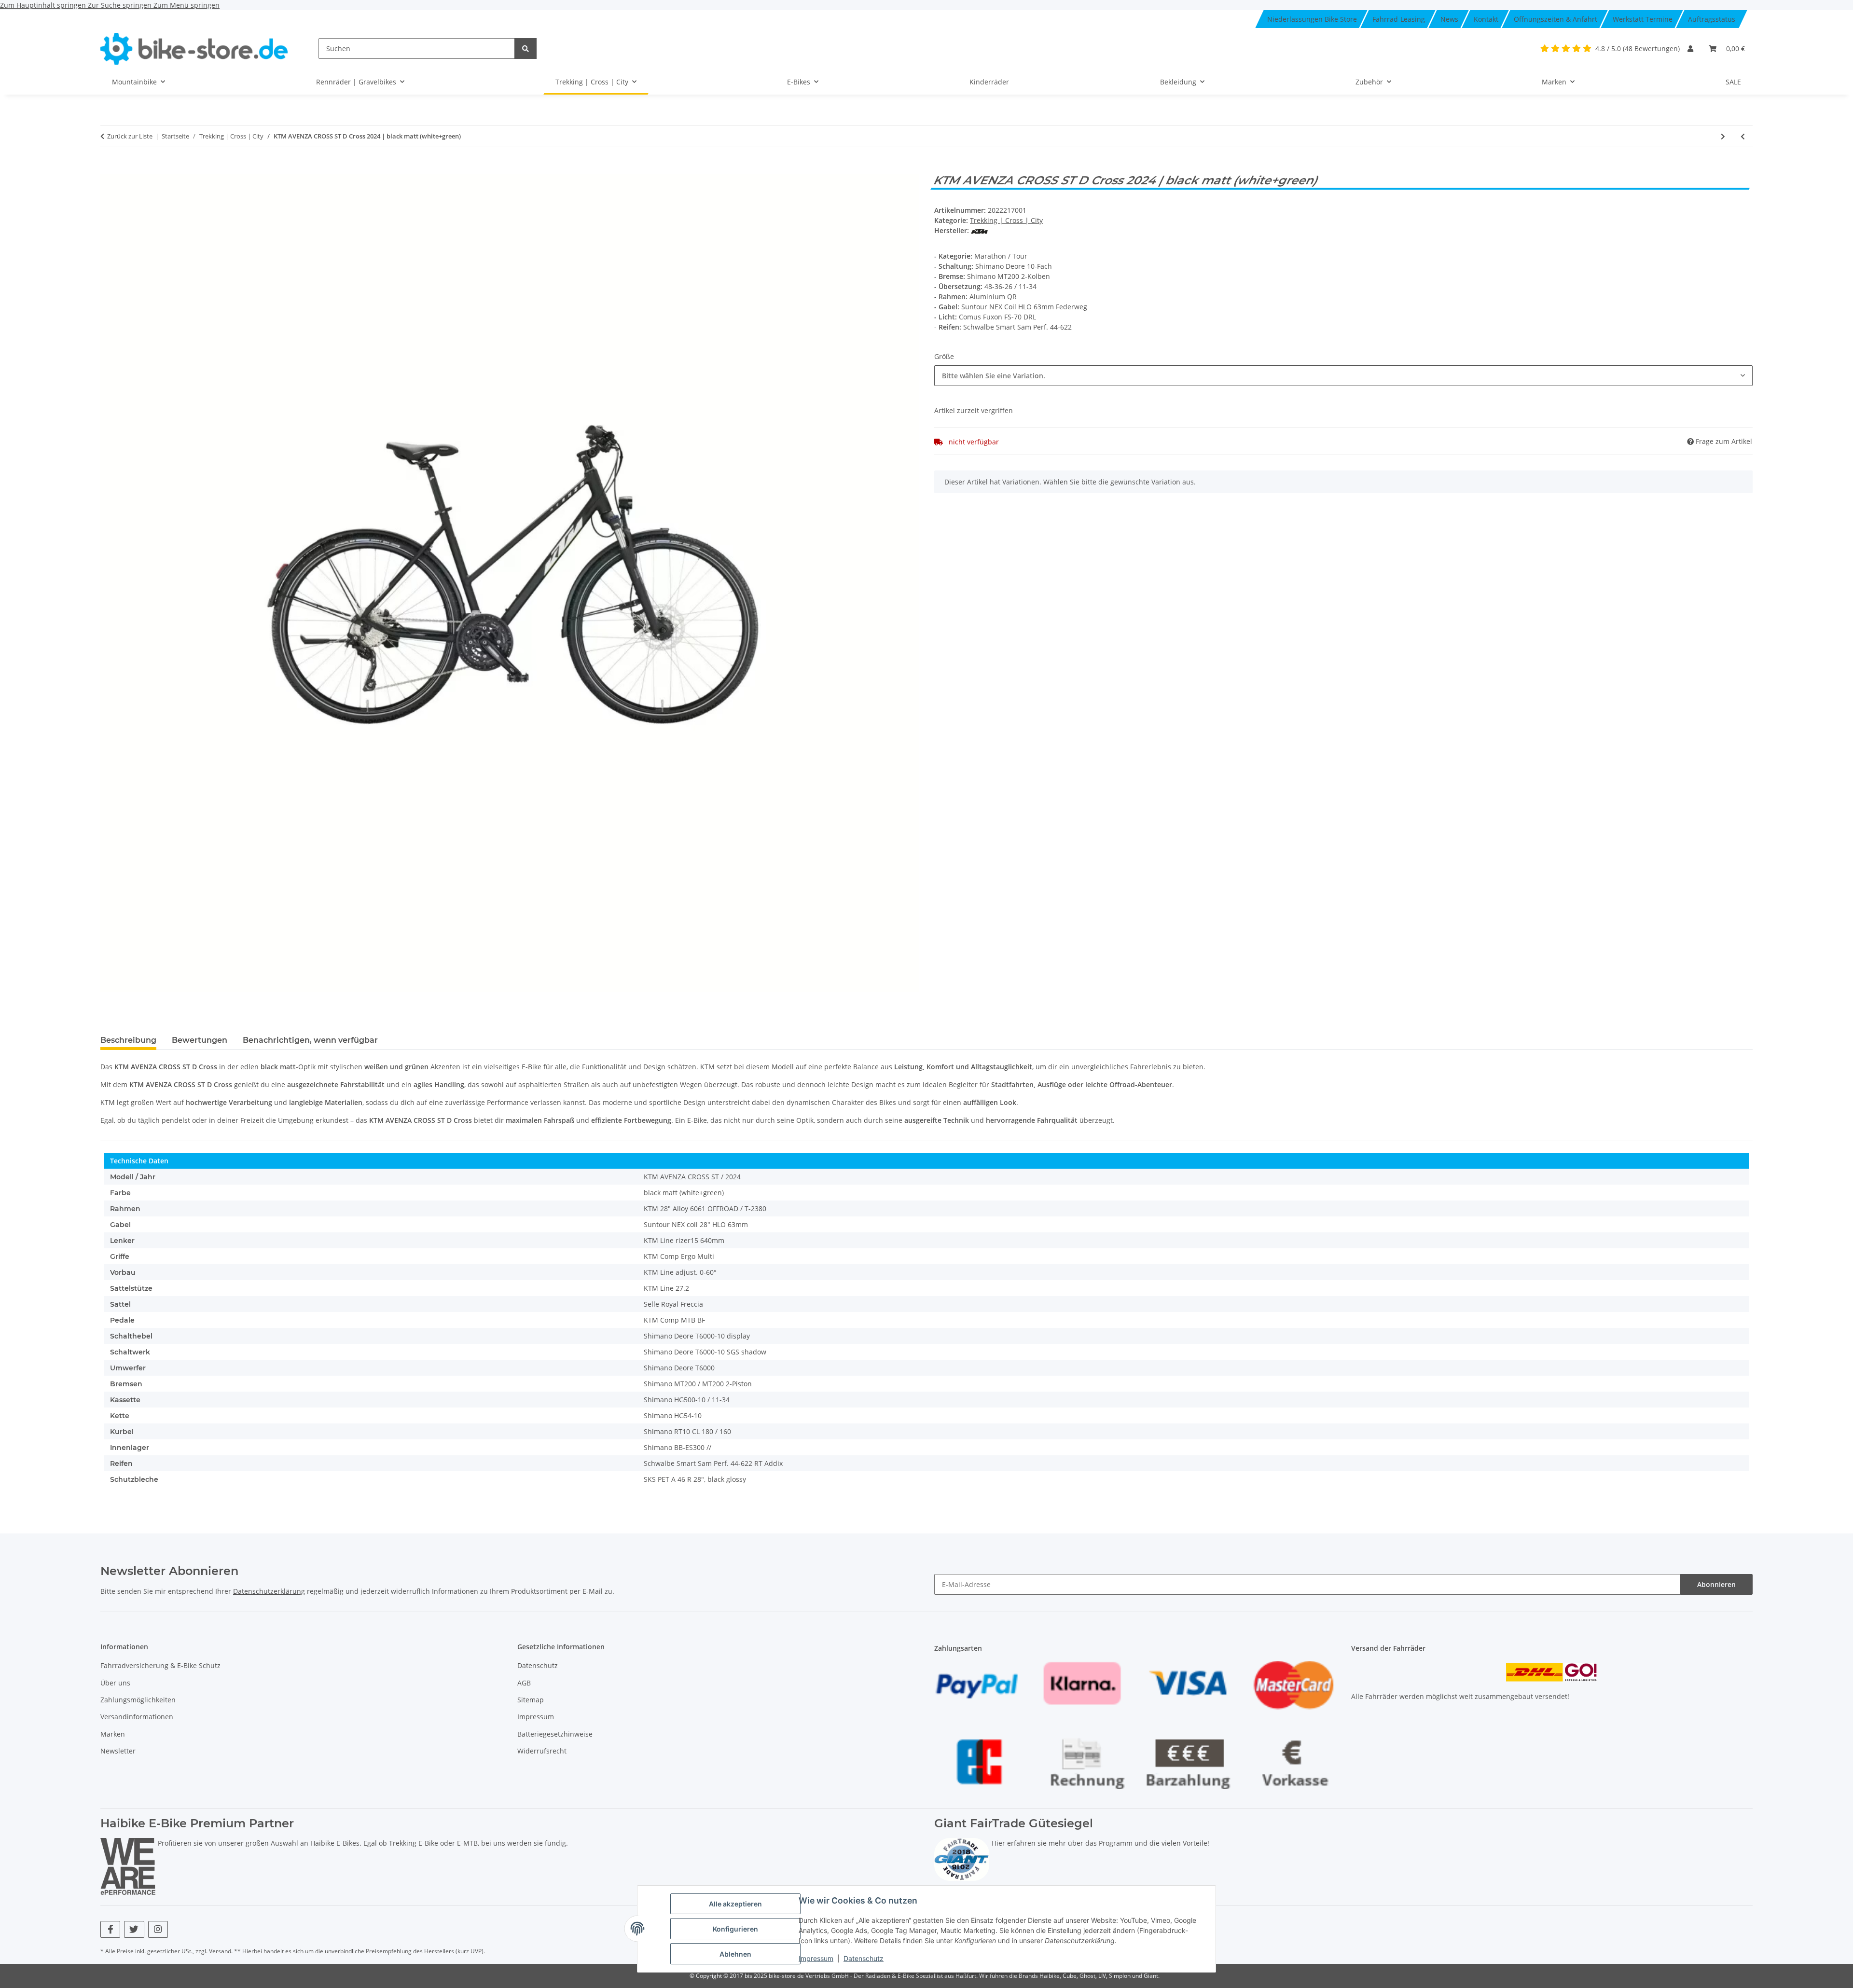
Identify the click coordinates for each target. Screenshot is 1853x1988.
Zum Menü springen (187, 5)
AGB (524, 1683)
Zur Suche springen (121, 5)
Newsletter (118, 1751)
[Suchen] (525, 48)
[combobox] (1343, 376)
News (1449, 19)
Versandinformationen (137, 1717)
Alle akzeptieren (735, 1904)
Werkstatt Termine (1643, 19)
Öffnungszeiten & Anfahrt (1556, 19)
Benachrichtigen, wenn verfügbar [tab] (310, 1040)
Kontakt (1486, 19)
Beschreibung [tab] (128, 1040)
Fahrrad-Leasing (1399, 19)
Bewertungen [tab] (200, 1040)
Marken (113, 1734)
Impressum (816, 1958)
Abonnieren (1716, 1584)
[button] (1690, 48)
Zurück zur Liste (130, 136)
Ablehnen (735, 1954)
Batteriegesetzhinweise (555, 1734)
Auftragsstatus (1712, 19)
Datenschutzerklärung (269, 1591)
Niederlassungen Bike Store (1312, 19)
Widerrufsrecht (542, 1751)
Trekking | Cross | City (1006, 220)
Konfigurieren (735, 1929)
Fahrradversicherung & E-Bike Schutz (160, 1665)
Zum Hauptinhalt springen (44, 5)
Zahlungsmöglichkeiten (138, 1700)
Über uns (115, 1683)
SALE (1733, 82)
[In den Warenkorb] (108, 168)
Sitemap (531, 1700)
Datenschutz (864, 1958)
